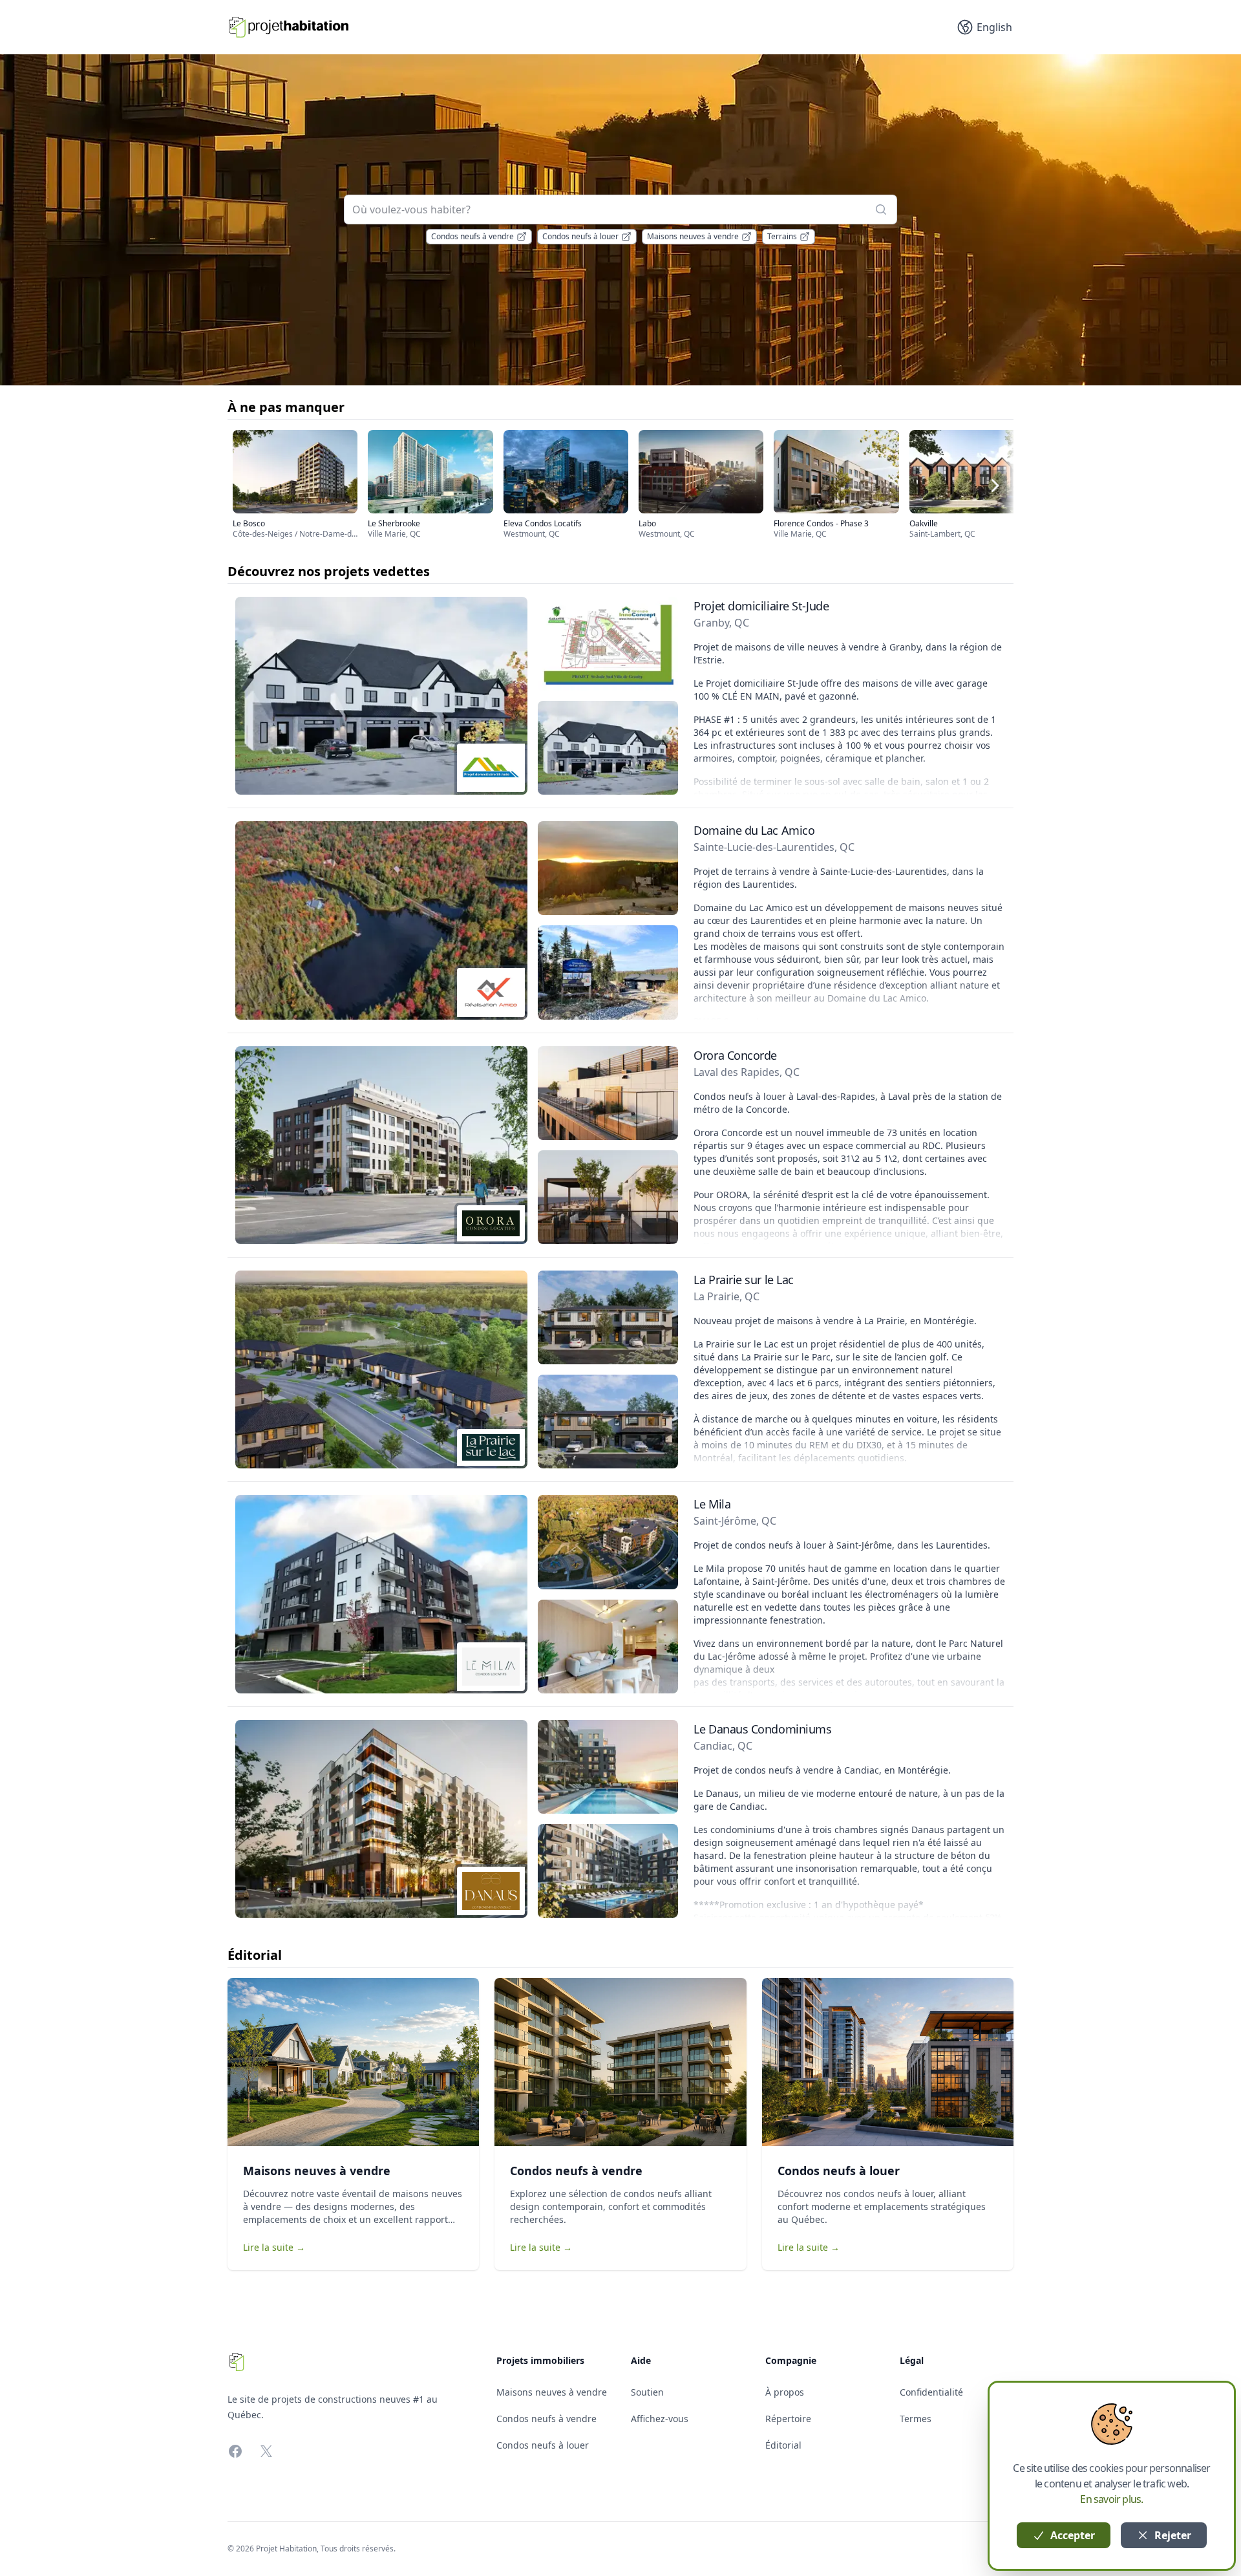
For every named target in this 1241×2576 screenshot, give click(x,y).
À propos (785, 2392)
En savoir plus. (1111, 2499)
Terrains (782, 236)
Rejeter (1172, 2535)
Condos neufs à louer (580, 236)
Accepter (1071, 2535)
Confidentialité (931, 2392)
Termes (916, 2419)
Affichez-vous (660, 2419)
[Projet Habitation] (289, 27)
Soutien (647, 2392)
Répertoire (788, 2419)
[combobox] (620, 209)
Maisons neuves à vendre (693, 236)
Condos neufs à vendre (472, 236)
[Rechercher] (881, 209)
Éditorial (783, 2445)
